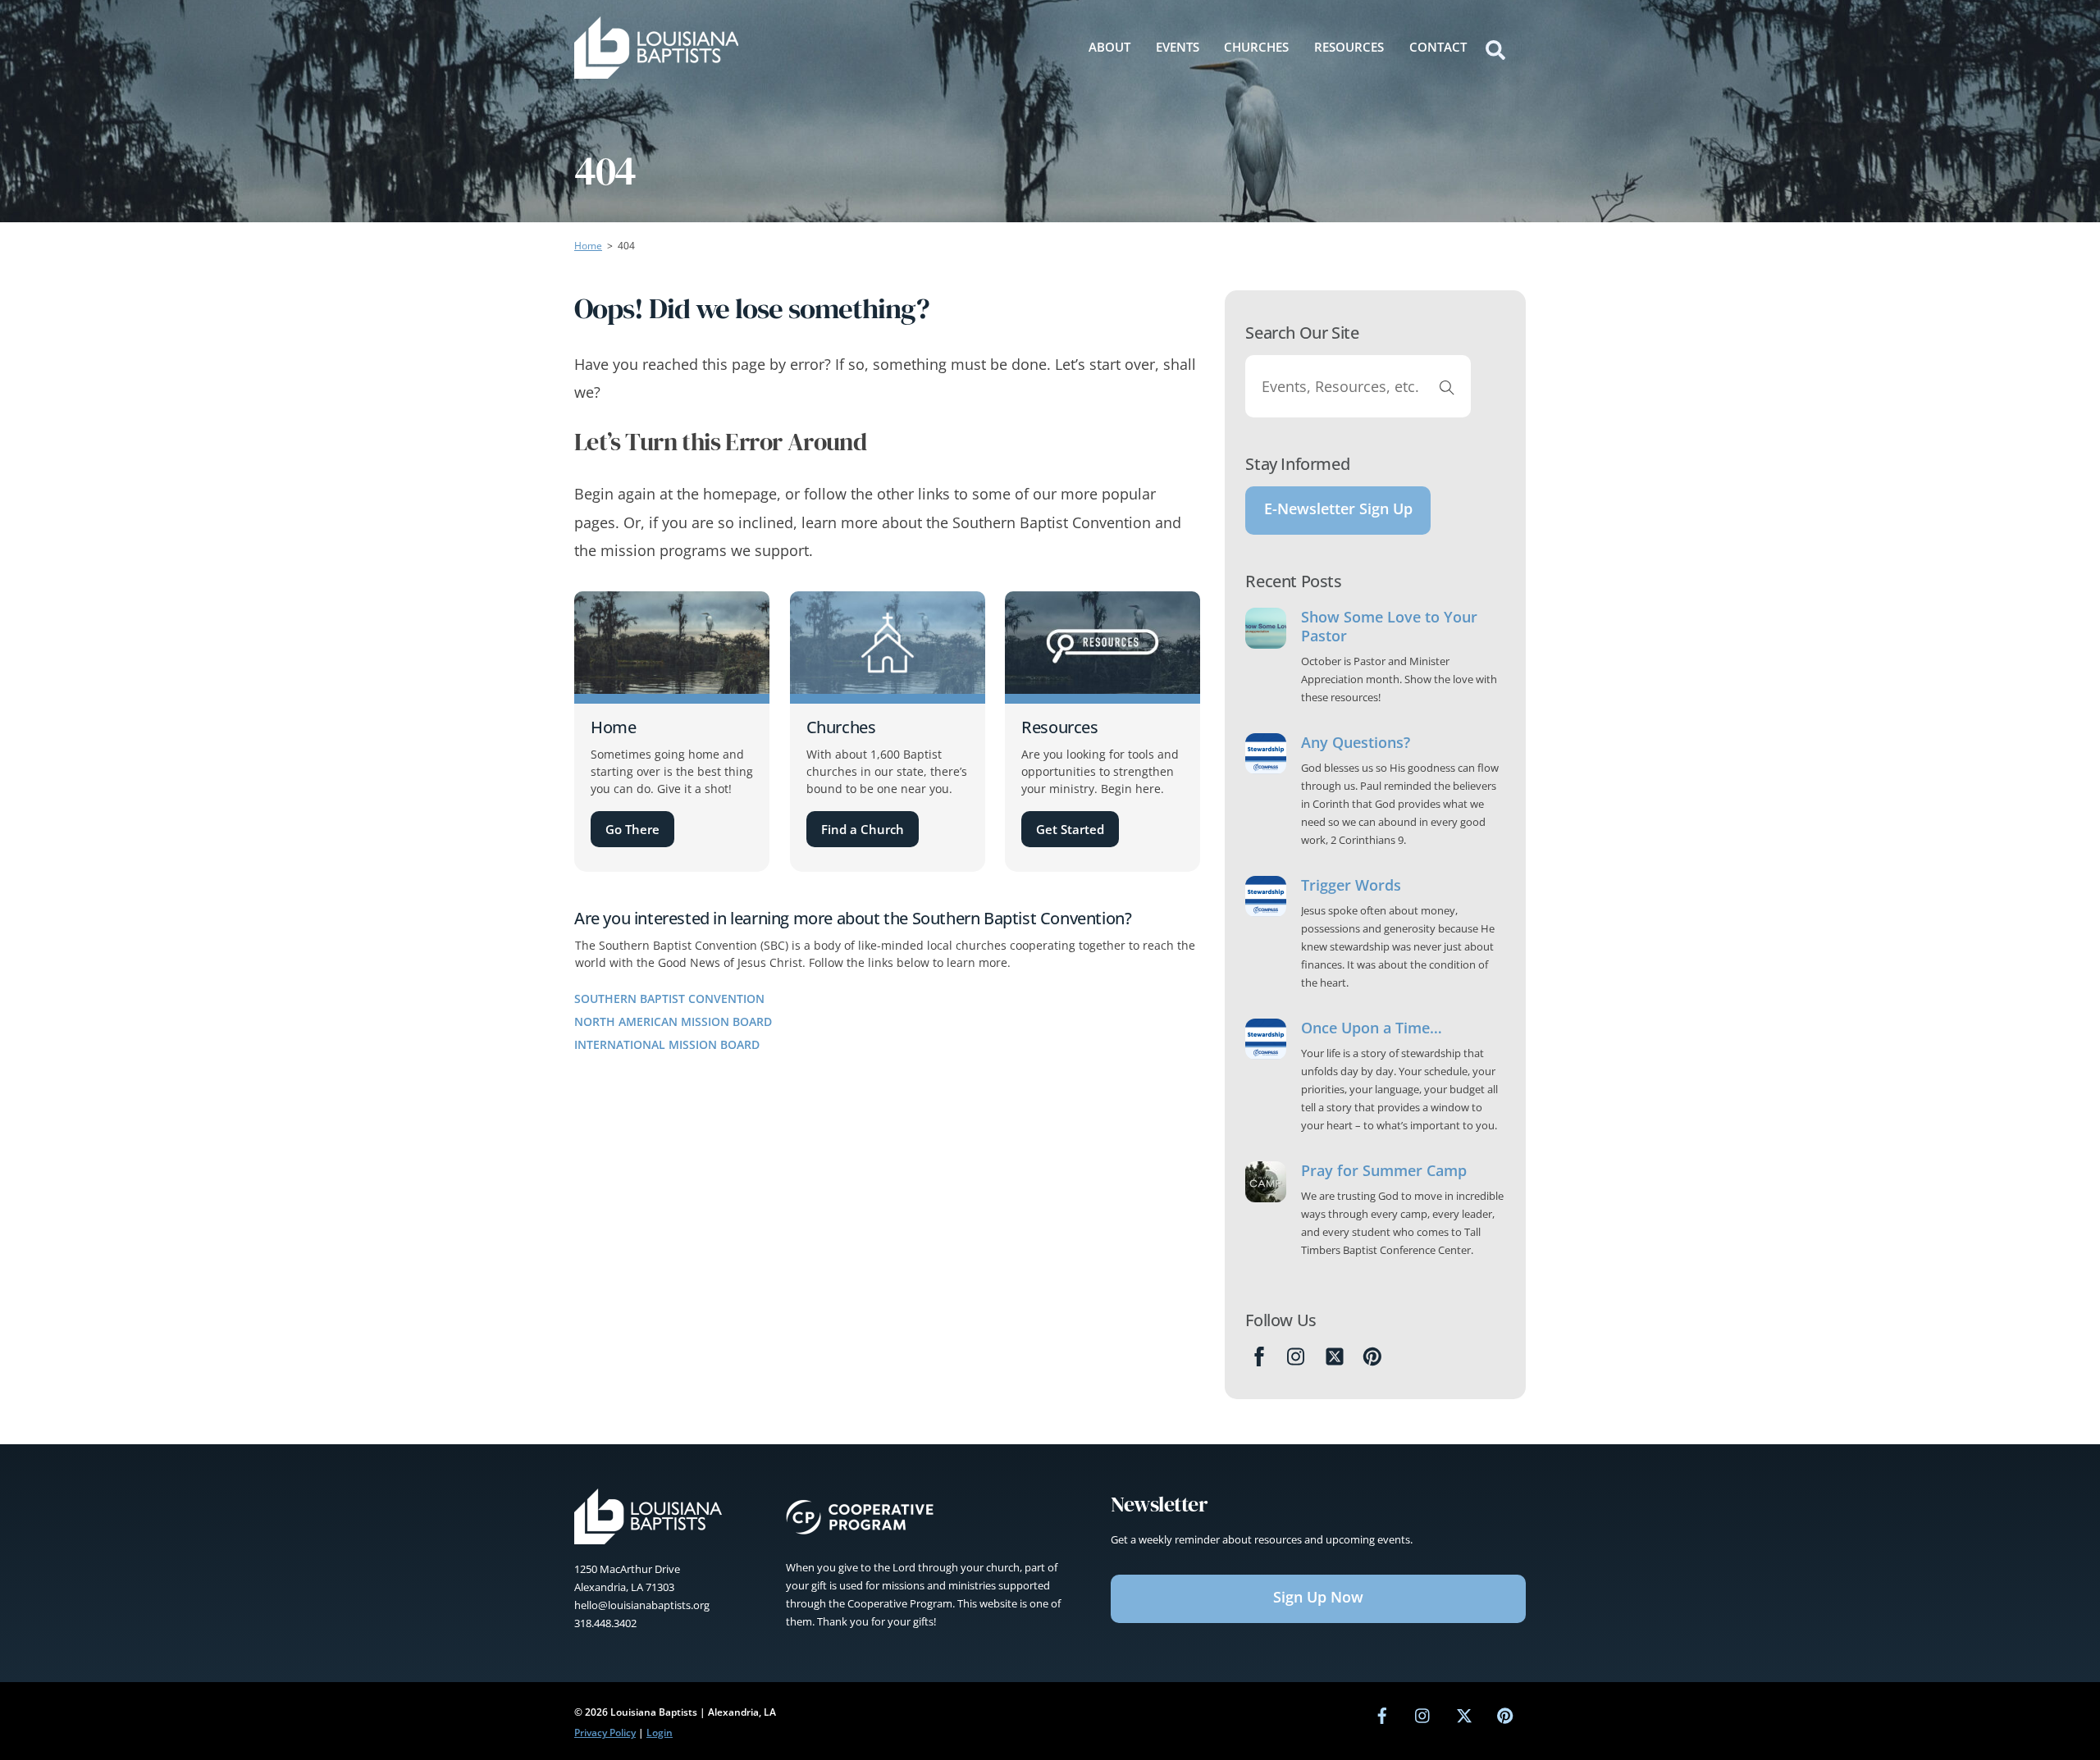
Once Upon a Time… (1372, 1028)
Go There (632, 829)
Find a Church (863, 829)
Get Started (1070, 829)
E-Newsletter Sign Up (1338, 508)
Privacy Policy (605, 1733)
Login (660, 1733)
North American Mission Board (673, 1021)
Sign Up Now (1318, 1597)
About (1109, 47)
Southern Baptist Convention (669, 999)
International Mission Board (667, 1044)
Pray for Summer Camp (1384, 1171)
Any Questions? (1356, 743)
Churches (1256, 47)
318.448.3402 (605, 1623)
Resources (1349, 47)
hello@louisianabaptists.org (642, 1605)
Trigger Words (1351, 885)
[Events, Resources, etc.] (1447, 386)
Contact (1438, 47)
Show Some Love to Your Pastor (1389, 627)
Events (1178, 47)
